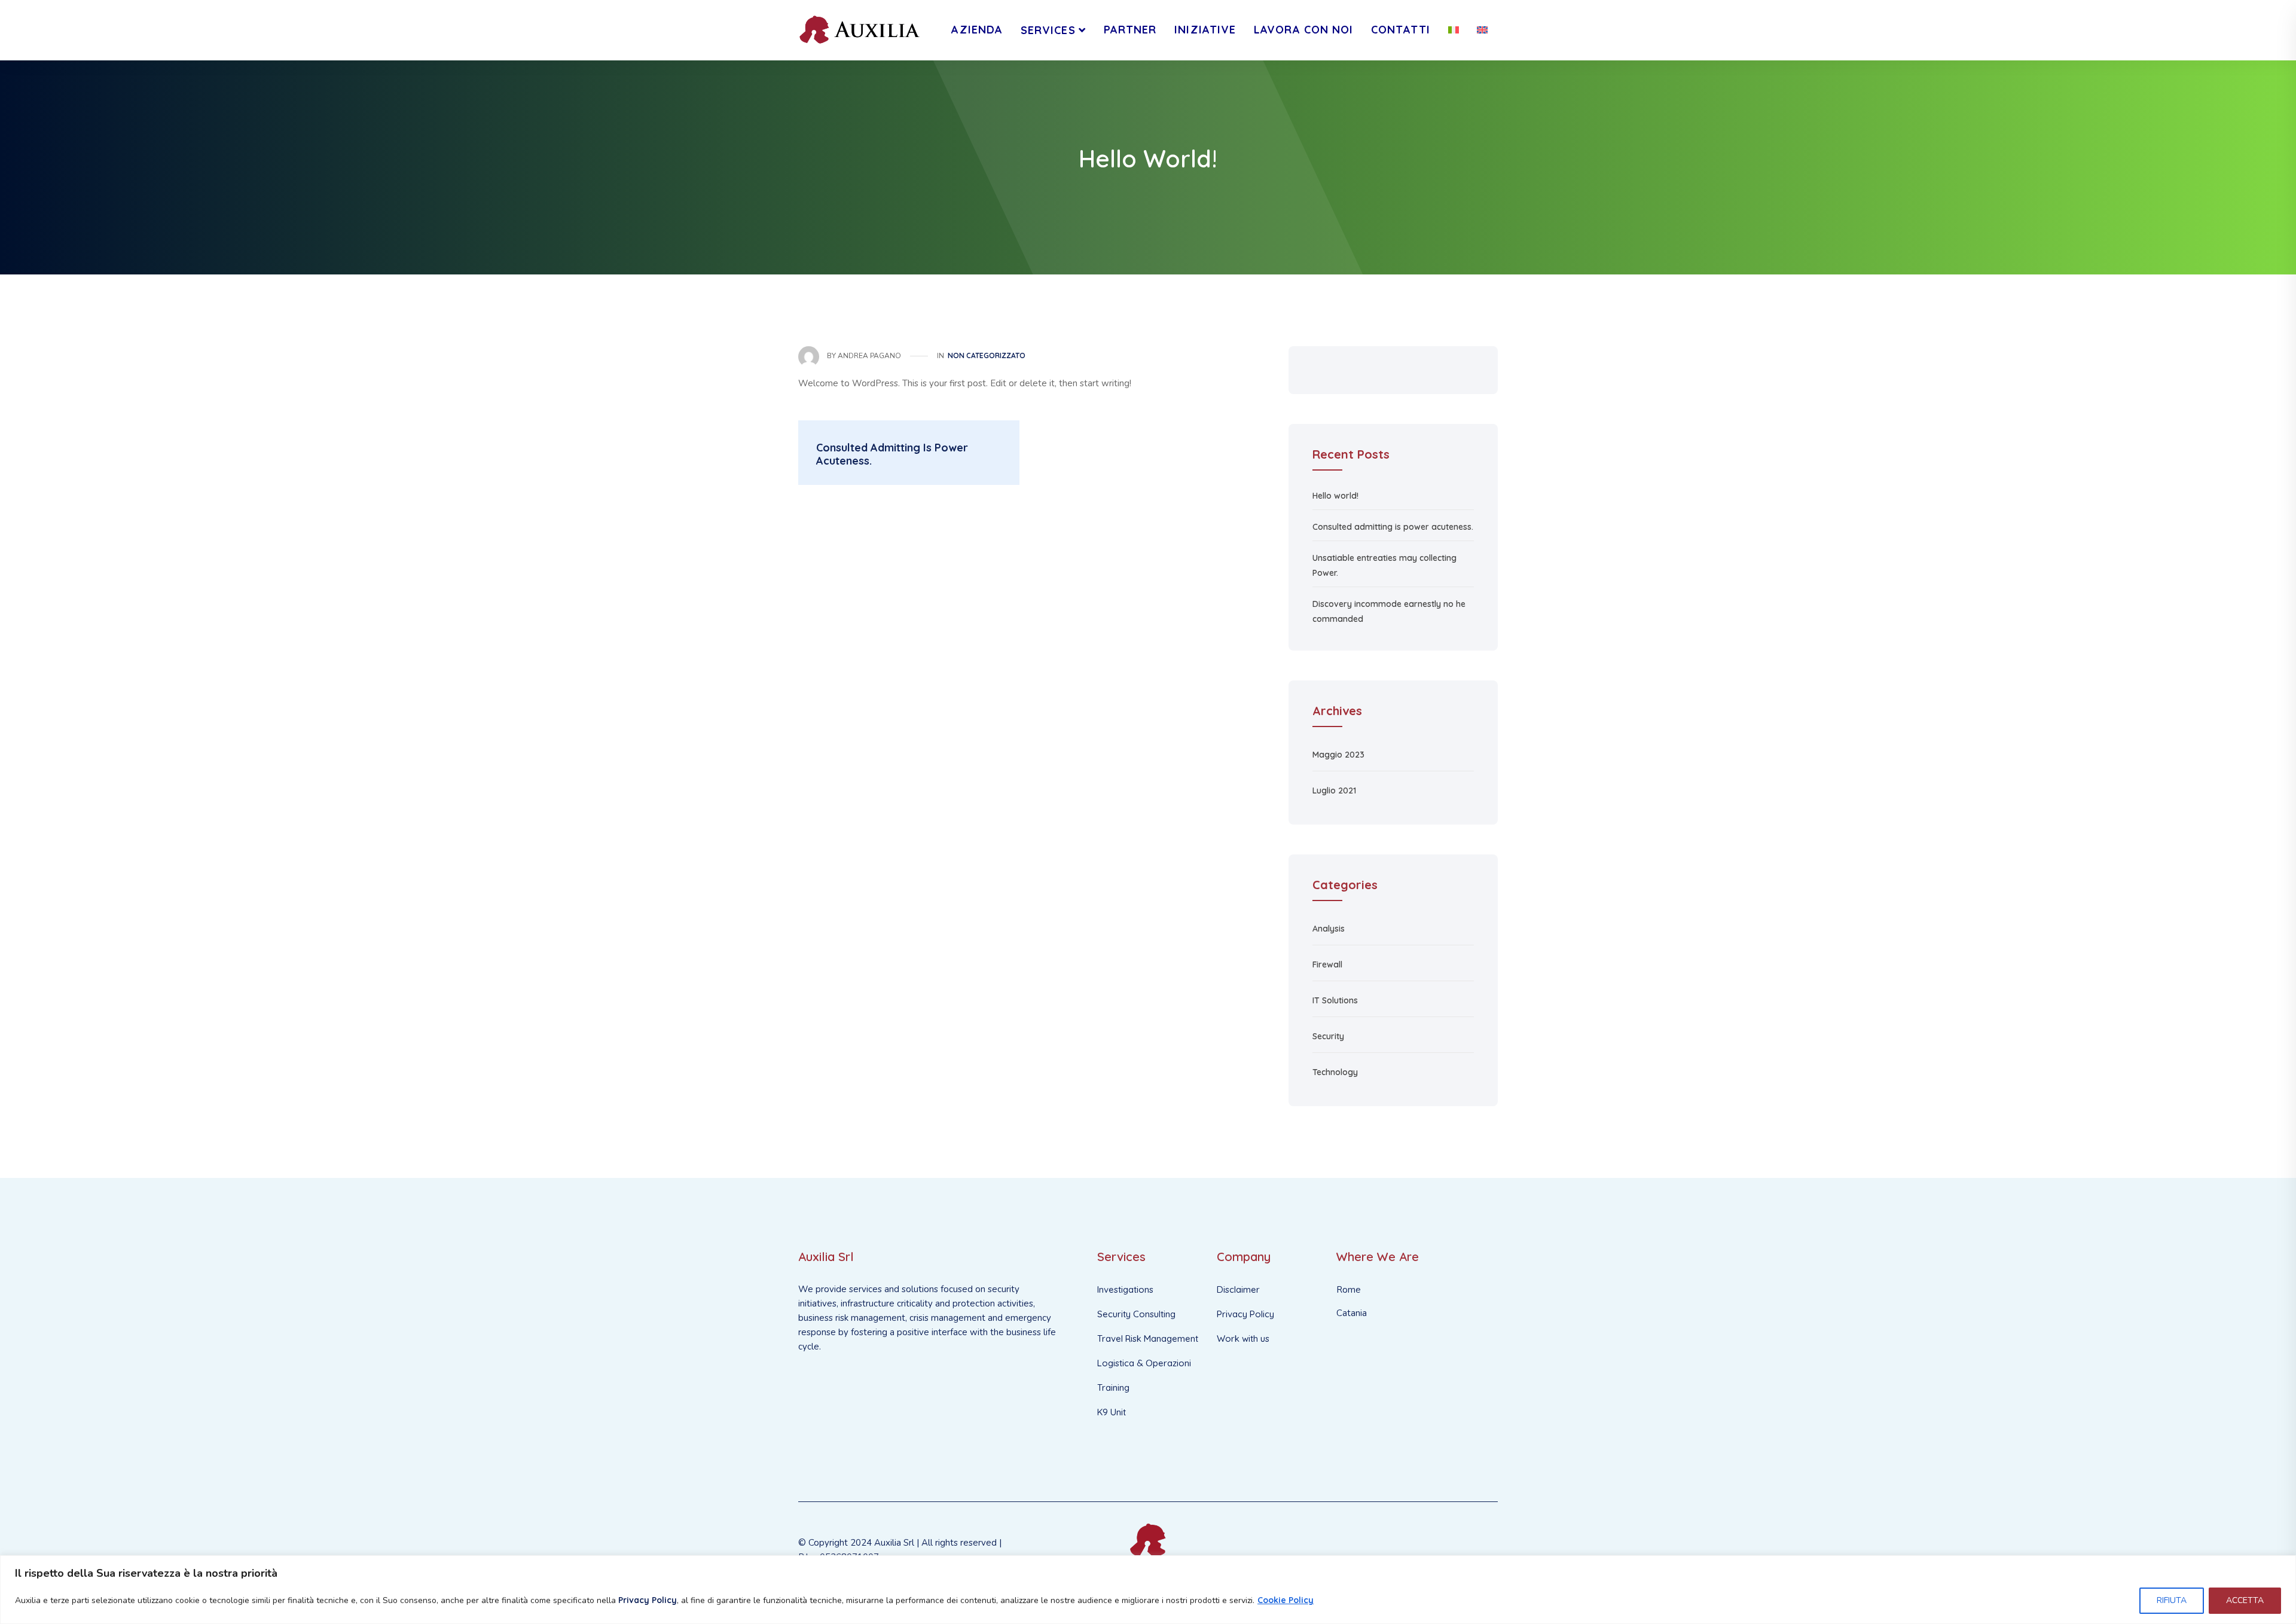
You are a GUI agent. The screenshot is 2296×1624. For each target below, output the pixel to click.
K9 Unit (1112, 1412)
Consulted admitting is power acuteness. (1393, 527)
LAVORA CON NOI (1303, 30)
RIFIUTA (2172, 1600)
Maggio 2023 (1338, 755)
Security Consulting (1136, 1314)
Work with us (1243, 1338)
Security (1328, 1036)
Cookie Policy (1286, 1600)
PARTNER (1130, 30)
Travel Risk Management (1148, 1338)
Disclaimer (1238, 1289)
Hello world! (1335, 496)
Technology (1335, 1072)
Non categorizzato (987, 355)
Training (1113, 1388)
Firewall (1327, 964)
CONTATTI (1401, 30)
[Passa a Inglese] (1482, 30)
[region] (1148, 1590)
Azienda (977, 30)
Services (1048, 30)
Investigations (1125, 1289)
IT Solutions (1335, 1000)
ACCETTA (2245, 1600)
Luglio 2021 (1334, 790)
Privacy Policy (648, 1600)
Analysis (1329, 929)
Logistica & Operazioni (1144, 1363)
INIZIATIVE (1205, 30)
